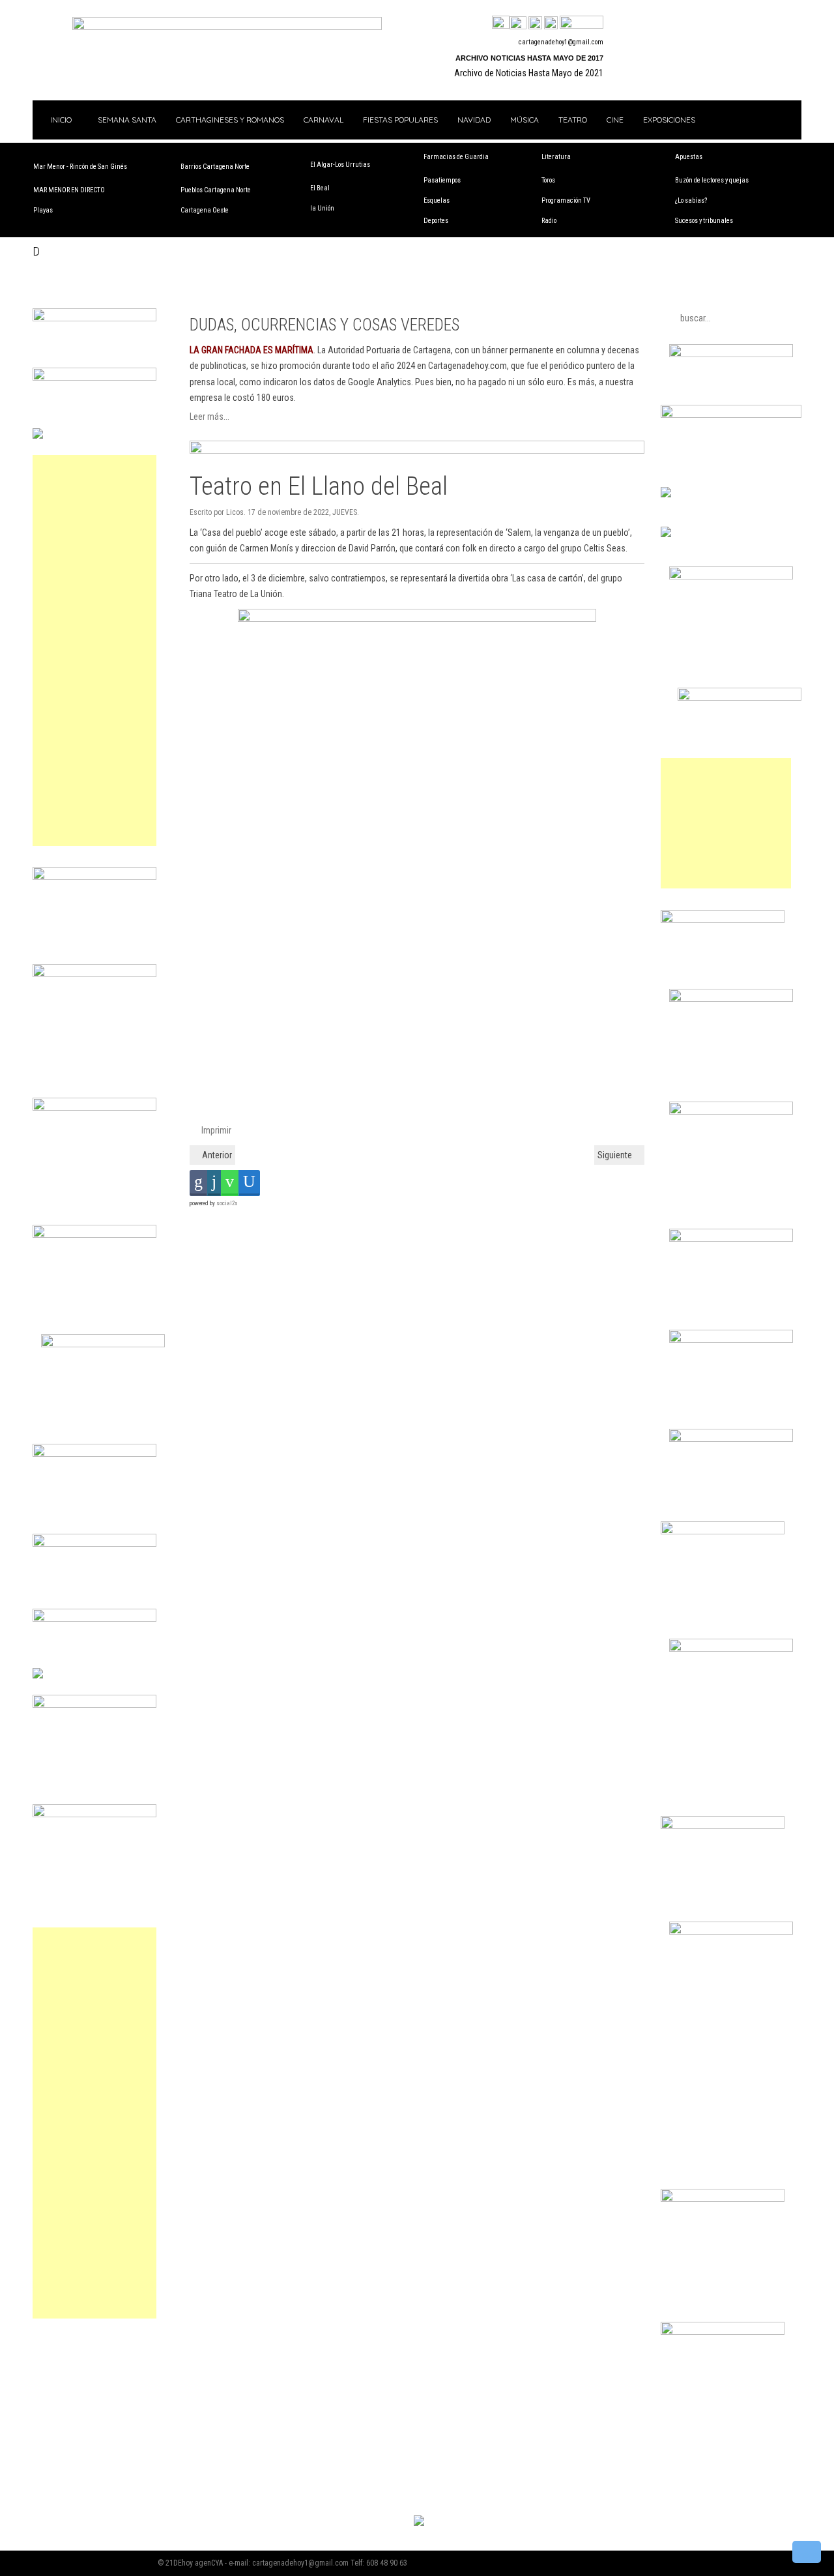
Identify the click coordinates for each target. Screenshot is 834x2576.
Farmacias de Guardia (456, 157)
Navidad (474, 120)
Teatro (573, 120)
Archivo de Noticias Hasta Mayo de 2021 (529, 73)
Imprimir (215, 1130)
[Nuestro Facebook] (501, 23)
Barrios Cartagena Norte (215, 167)
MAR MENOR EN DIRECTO (69, 190)
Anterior (216, 1155)
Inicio (60, 120)
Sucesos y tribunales (704, 221)
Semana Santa (127, 120)
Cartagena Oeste (205, 210)
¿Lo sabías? (691, 200)
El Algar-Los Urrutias (340, 165)
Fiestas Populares (400, 120)
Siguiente (616, 1155)
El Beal (320, 188)
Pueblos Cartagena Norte (216, 190)
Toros (548, 180)
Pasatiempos (442, 180)
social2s (227, 1203)
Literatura (556, 157)
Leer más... (209, 417)
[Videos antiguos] (551, 23)
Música (525, 120)
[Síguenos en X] (518, 23)
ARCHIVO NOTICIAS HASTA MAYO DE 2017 (529, 58)
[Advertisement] (94, 651)
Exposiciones (669, 120)
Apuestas (689, 157)
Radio (549, 221)
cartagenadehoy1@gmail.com (561, 42)
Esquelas (437, 200)
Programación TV (566, 200)
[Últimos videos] (535, 23)
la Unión (322, 208)
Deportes (436, 221)
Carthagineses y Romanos (230, 120)
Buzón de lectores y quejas (712, 180)
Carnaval (324, 120)
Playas (43, 210)
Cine (615, 120)
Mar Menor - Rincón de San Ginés (80, 167)
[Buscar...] (582, 23)
